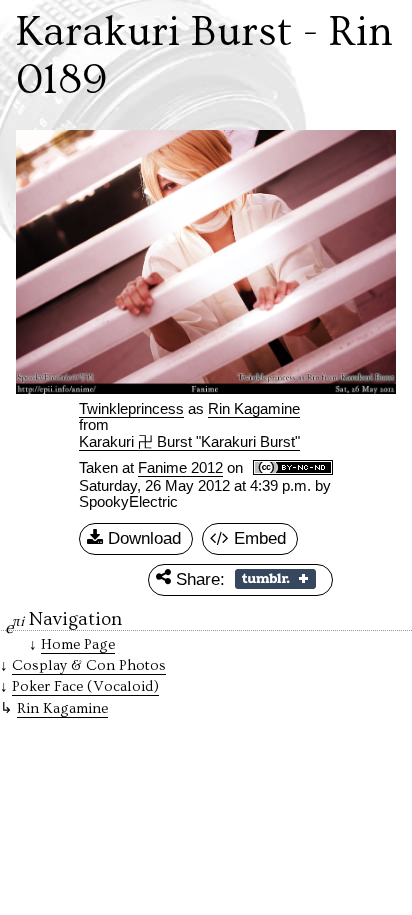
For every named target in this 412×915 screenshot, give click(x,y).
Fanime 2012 (180, 468)
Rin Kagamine (62, 708)
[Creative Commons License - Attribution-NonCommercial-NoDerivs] (293, 469)
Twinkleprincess (131, 409)
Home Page (78, 644)
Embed (257, 538)
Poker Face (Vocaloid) (85, 686)
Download (142, 538)
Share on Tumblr (275, 579)
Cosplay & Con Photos (89, 665)
